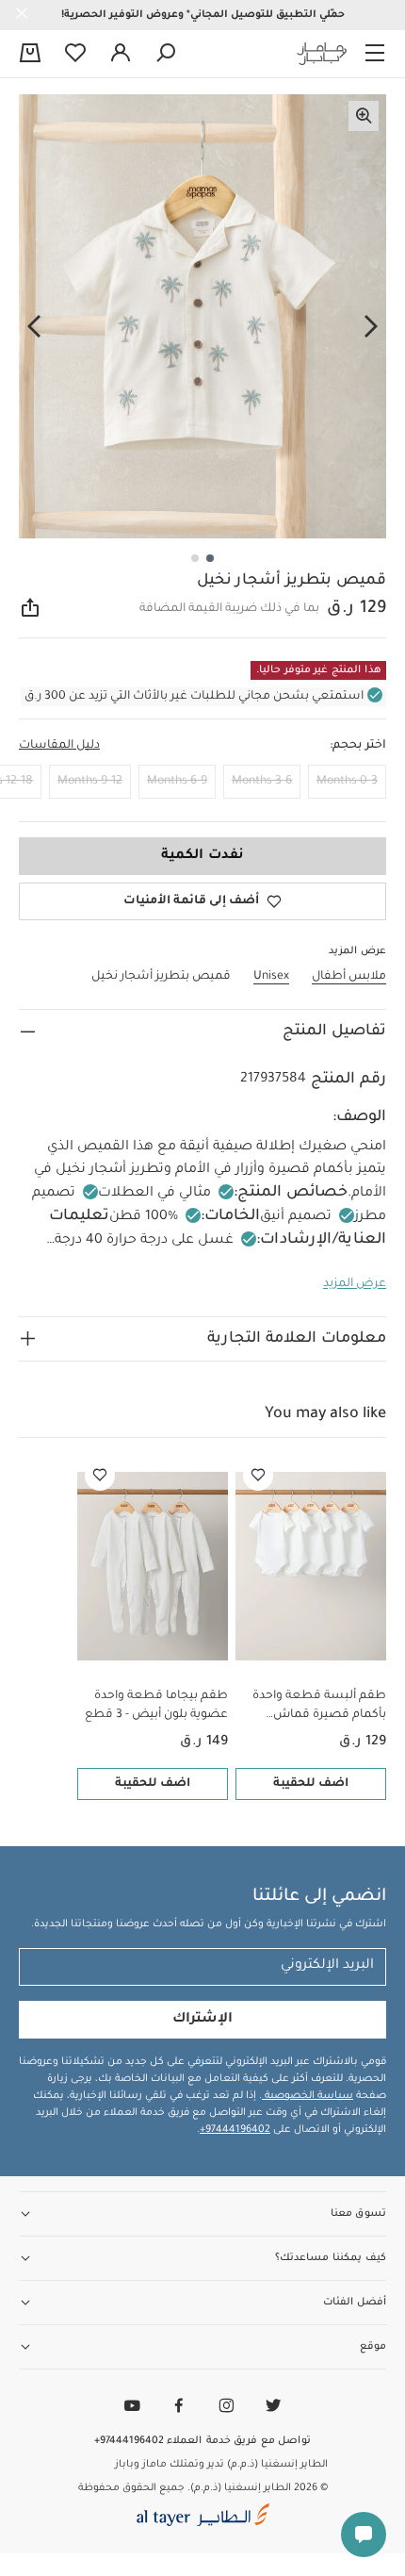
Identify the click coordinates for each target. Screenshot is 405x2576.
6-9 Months (177, 782)
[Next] (34, 327)
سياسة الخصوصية (308, 2096)
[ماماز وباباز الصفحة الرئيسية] (322, 54)
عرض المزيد (355, 1284)
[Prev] (371, 327)
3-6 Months (262, 782)
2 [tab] (195, 558)
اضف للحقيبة (311, 1784)
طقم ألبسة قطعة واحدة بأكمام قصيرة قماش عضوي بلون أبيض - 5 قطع (315, 1707)
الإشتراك (202, 2020)
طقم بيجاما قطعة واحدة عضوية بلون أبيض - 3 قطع (156, 1706)
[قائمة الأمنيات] (258, 1476)
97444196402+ (235, 2130)
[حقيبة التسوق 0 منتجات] (30, 55)
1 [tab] (210, 558)
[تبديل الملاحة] (375, 54)
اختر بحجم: (358, 746)
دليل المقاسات (59, 746)
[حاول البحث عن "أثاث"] (166, 54)
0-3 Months (347, 782)
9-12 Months (90, 782)
